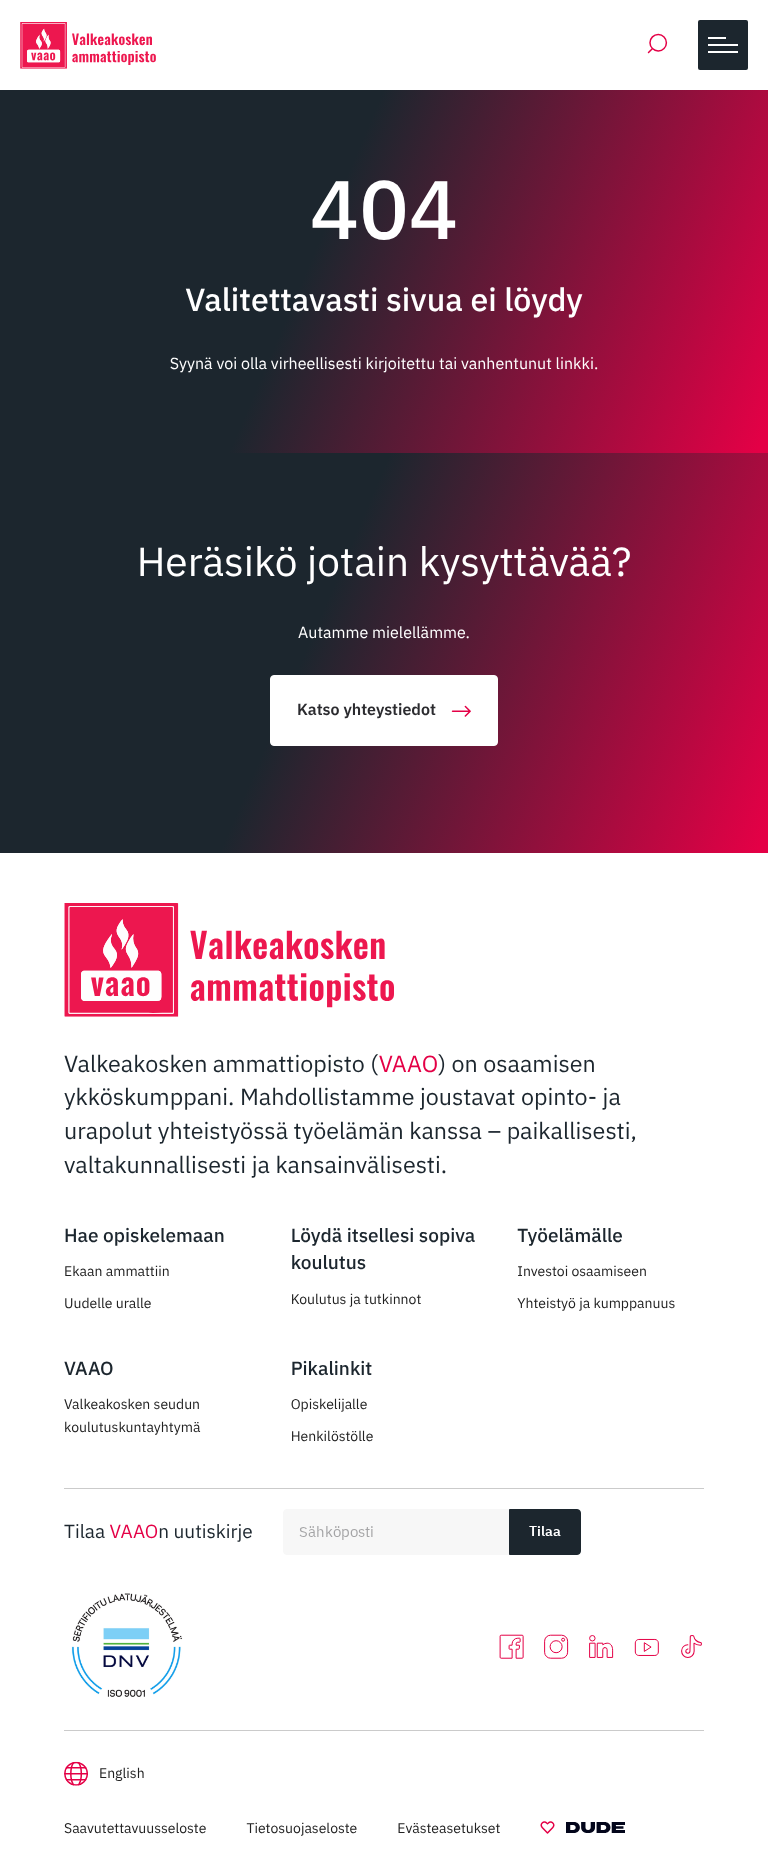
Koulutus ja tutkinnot (356, 1299)
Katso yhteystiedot (366, 710)
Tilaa (545, 1531)
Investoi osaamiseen (582, 1271)
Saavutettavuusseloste (135, 1828)
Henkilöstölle (332, 1436)
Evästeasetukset (448, 1828)
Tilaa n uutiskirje (158, 1532)
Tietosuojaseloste (301, 1828)
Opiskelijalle (329, 1404)
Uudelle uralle (108, 1303)
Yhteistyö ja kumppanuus (596, 1303)
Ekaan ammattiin (117, 1271)
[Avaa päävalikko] (723, 45)
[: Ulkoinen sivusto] (582, 1831)
